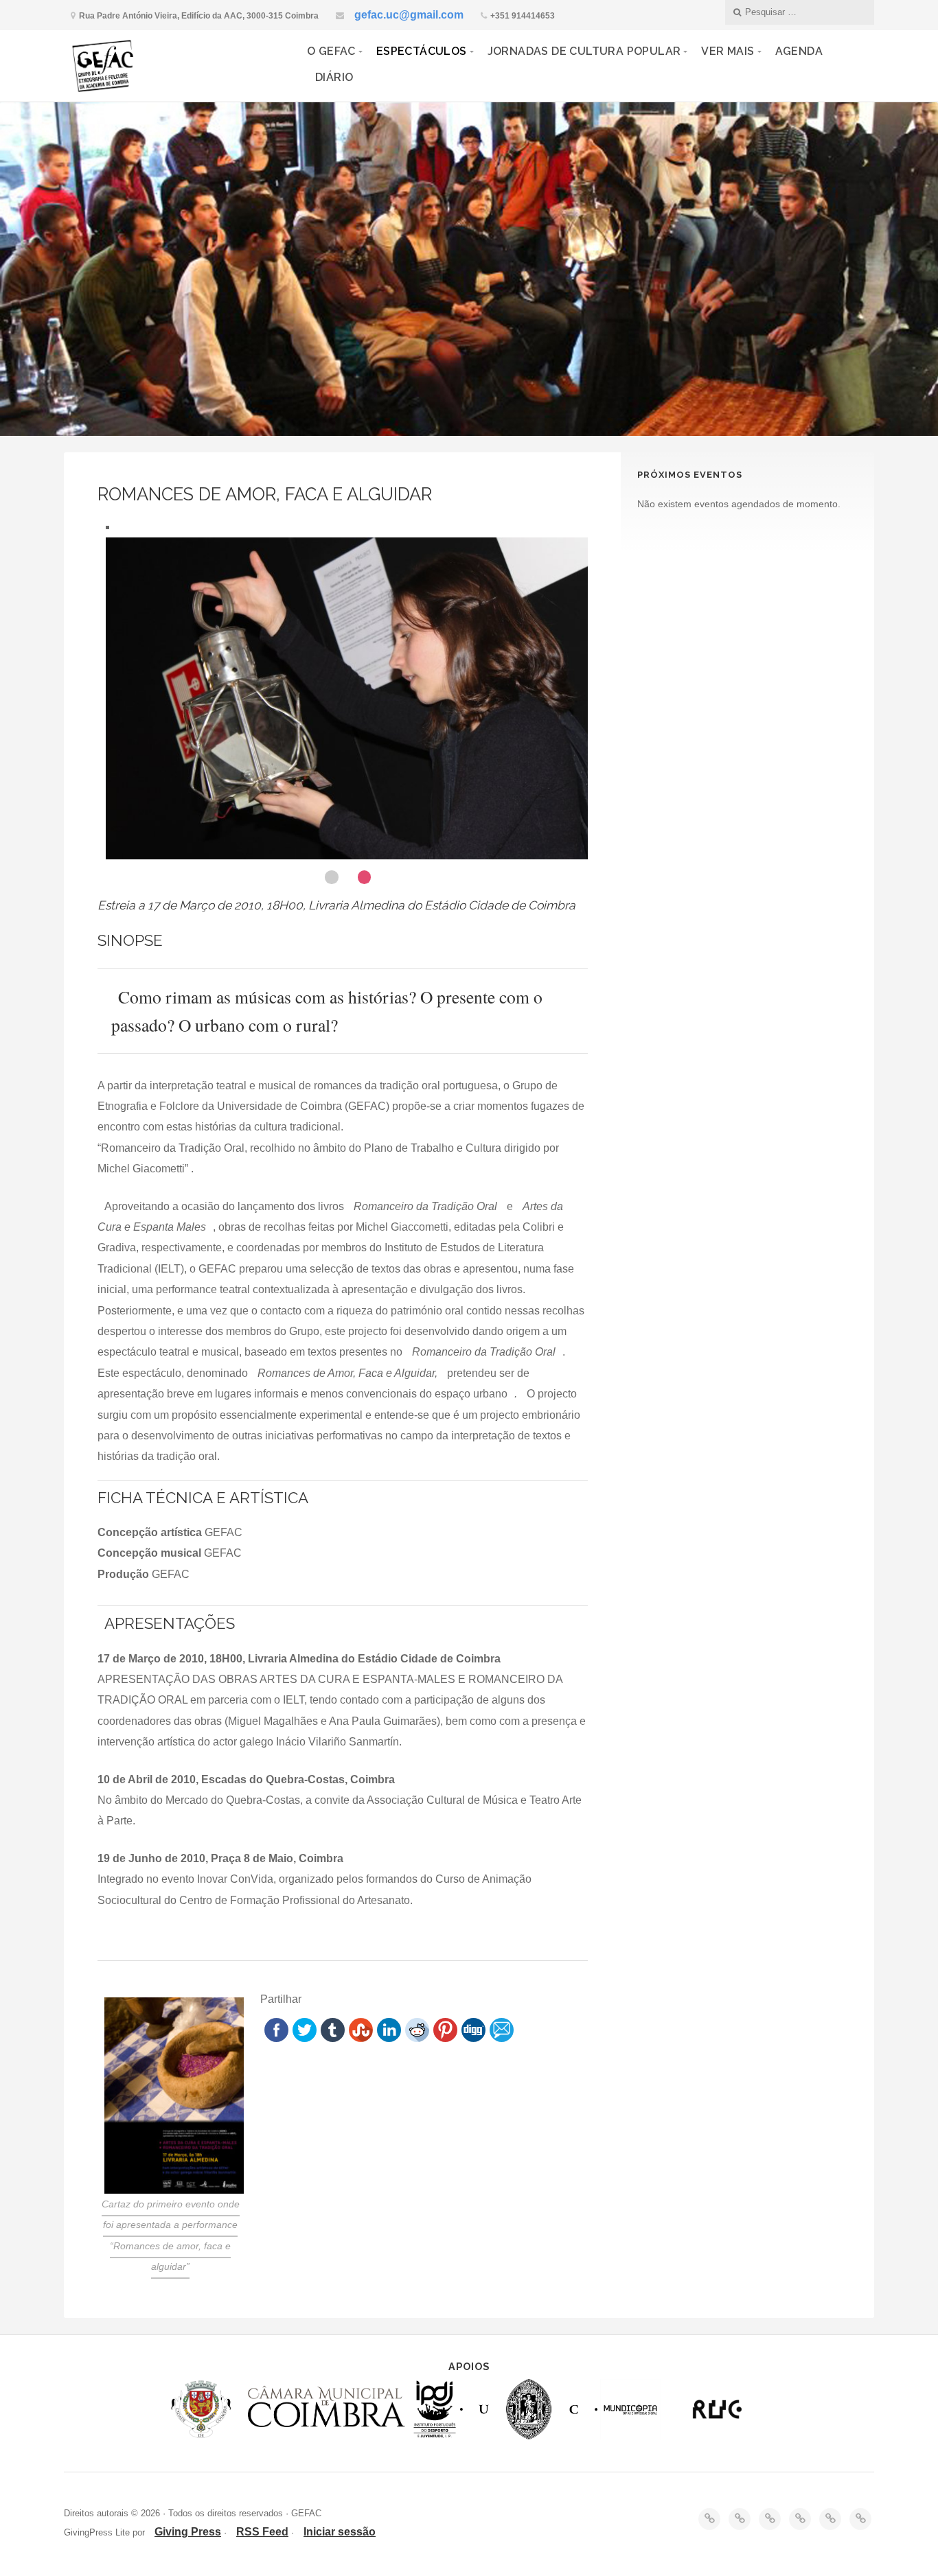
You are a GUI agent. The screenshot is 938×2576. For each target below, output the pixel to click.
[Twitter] (305, 2038)
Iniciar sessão (340, 2532)
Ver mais (728, 51)
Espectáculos (422, 51)
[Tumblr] (333, 2038)
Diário (334, 77)
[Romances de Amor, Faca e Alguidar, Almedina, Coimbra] (351, 701)
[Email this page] (502, 2038)
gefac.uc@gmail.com (409, 15)
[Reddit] (417, 2038)
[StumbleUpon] (361, 2038)
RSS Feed (262, 2532)
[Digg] (473, 2038)
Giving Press (188, 2532)
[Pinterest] (445, 2038)
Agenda (799, 51)
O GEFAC (331, 51)
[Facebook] (276, 2038)
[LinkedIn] (389, 2038)
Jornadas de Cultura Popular (584, 51)
